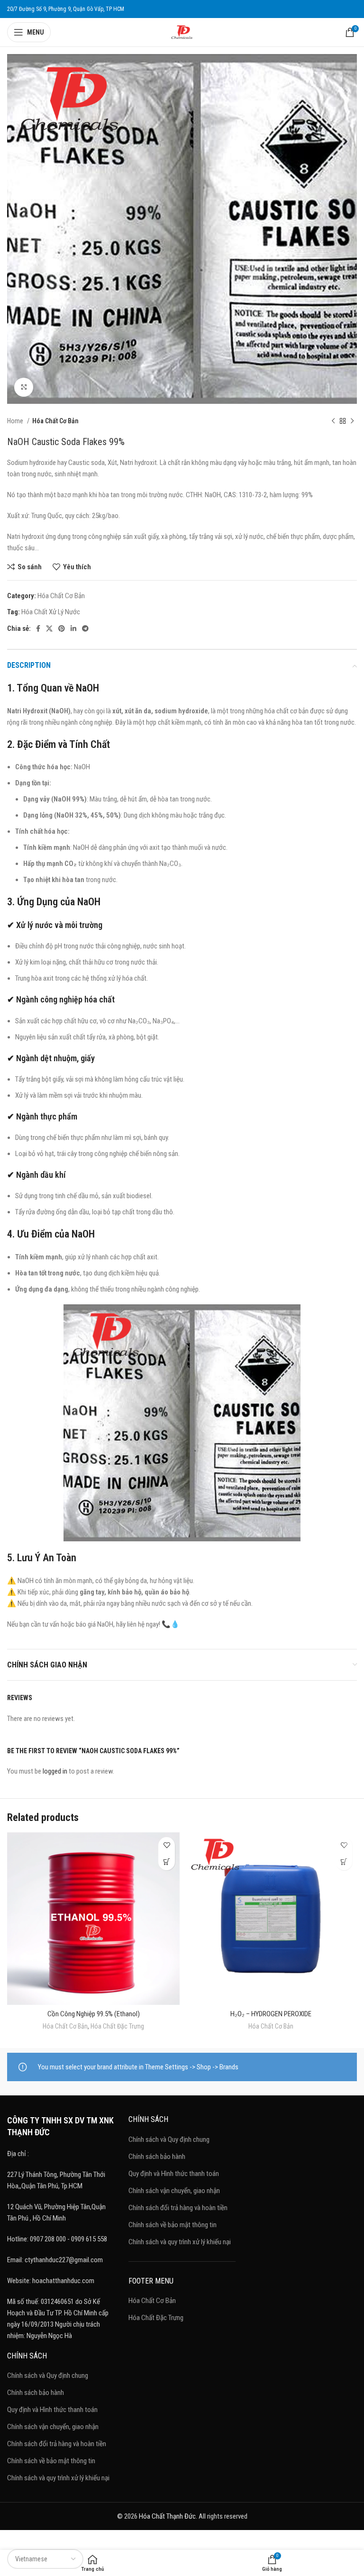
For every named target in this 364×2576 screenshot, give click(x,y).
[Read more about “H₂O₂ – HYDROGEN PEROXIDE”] (344, 1862)
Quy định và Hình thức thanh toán (52, 2410)
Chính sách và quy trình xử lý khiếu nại (58, 2478)
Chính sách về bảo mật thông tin (51, 2461)
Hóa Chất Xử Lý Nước (51, 612)
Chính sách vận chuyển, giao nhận (53, 2427)
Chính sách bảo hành (36, 2393)
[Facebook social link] (38, 628)
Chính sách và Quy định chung (48, 2376)
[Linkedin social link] (73, 628)
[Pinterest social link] (62, 628)
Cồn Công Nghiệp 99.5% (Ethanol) (94, 2014)
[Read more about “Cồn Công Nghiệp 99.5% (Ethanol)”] (167, 1862)
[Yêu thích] (167, 1845)
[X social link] (49, 628)
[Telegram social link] (85, 628)
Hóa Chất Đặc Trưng (117, 2026)
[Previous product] (333, 421)
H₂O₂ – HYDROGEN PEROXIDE (271, 2014)
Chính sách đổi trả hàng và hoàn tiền (57, 2444)
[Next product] (352, 421)
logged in (55, 1771)
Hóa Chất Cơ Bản (55, 421)
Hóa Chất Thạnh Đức (167, 2516)
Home (16, 421)
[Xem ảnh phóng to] (24, 387)
